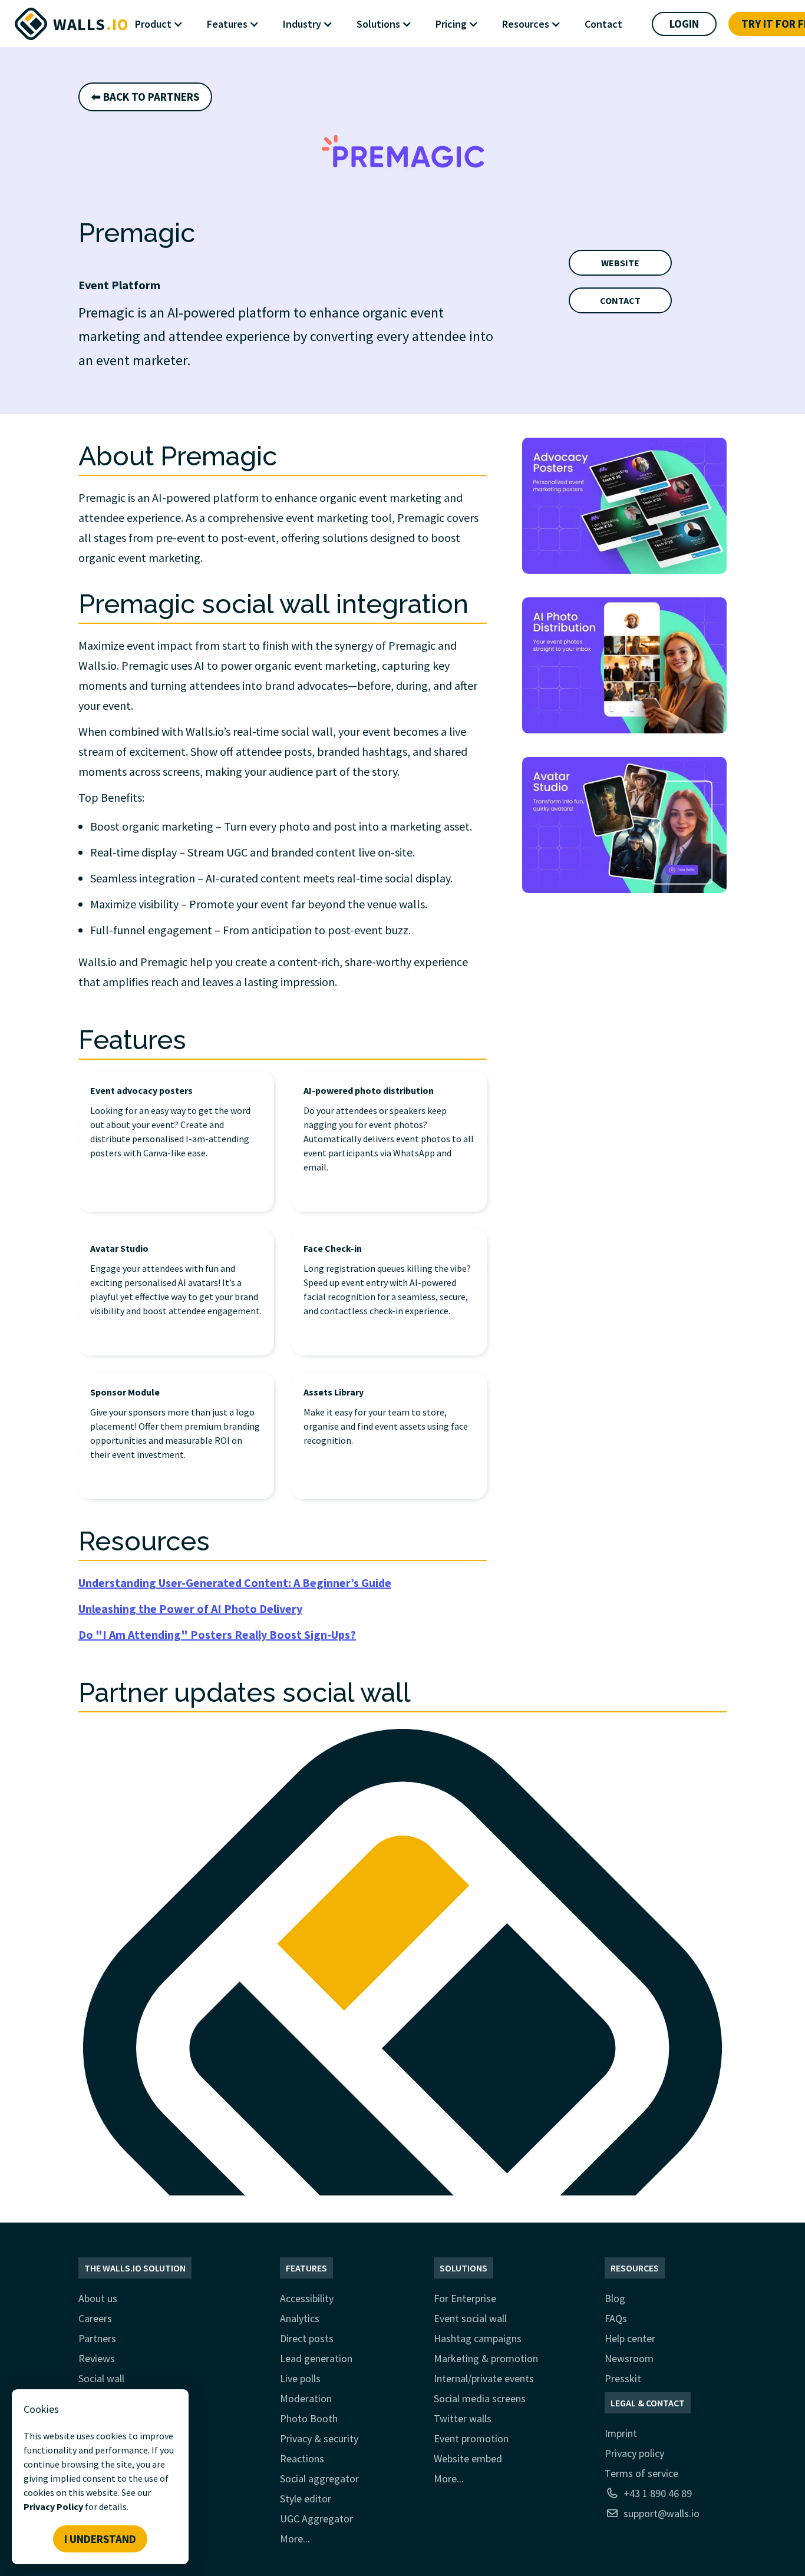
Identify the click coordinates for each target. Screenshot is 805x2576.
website (620, 263)
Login (684, 24)
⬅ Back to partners (145, 97)
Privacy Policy (53, 2506)
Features (306, 2268)
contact (620, 300)
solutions (463, 2268)
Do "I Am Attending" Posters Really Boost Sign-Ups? (217, 1634)
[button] (165, 24)
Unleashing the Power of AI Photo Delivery (190, 1608)
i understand (100, 2539)
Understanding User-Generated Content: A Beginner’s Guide (235, 1583)
